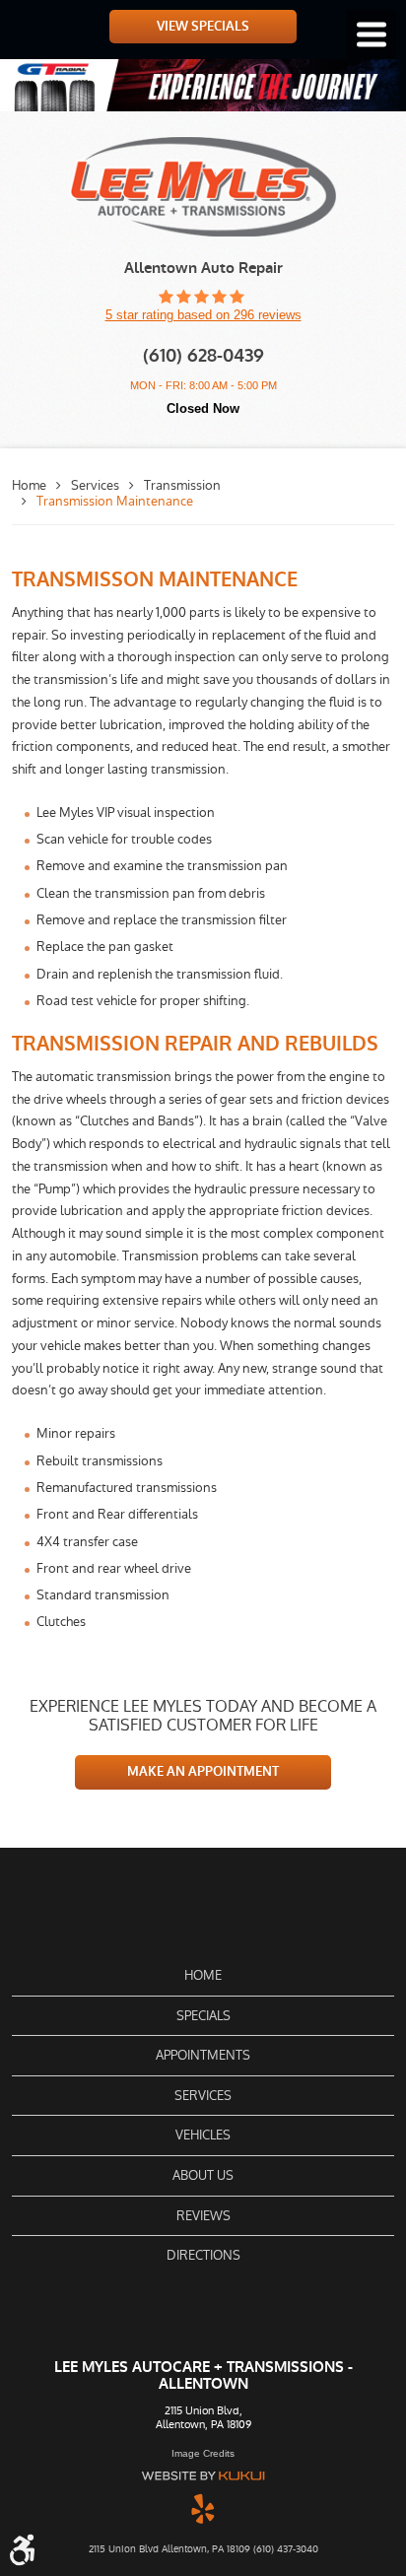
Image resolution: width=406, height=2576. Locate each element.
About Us (203, 2175)
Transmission (182, 485)
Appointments (203, 2055)
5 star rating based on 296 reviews (203, 315)
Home (29, 485)
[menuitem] (203, 1976)
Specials (203, 2016)
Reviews (203, 2216)
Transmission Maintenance (115, 501)
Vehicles (203, 2135)
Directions (203, 2255)
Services (95, 485)
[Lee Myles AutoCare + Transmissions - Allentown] (203, 187)
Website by (203, 2476)
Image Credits (203, 2453)
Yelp (203, 2508)
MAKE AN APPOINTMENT (203, 1771)
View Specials (203, 26)
